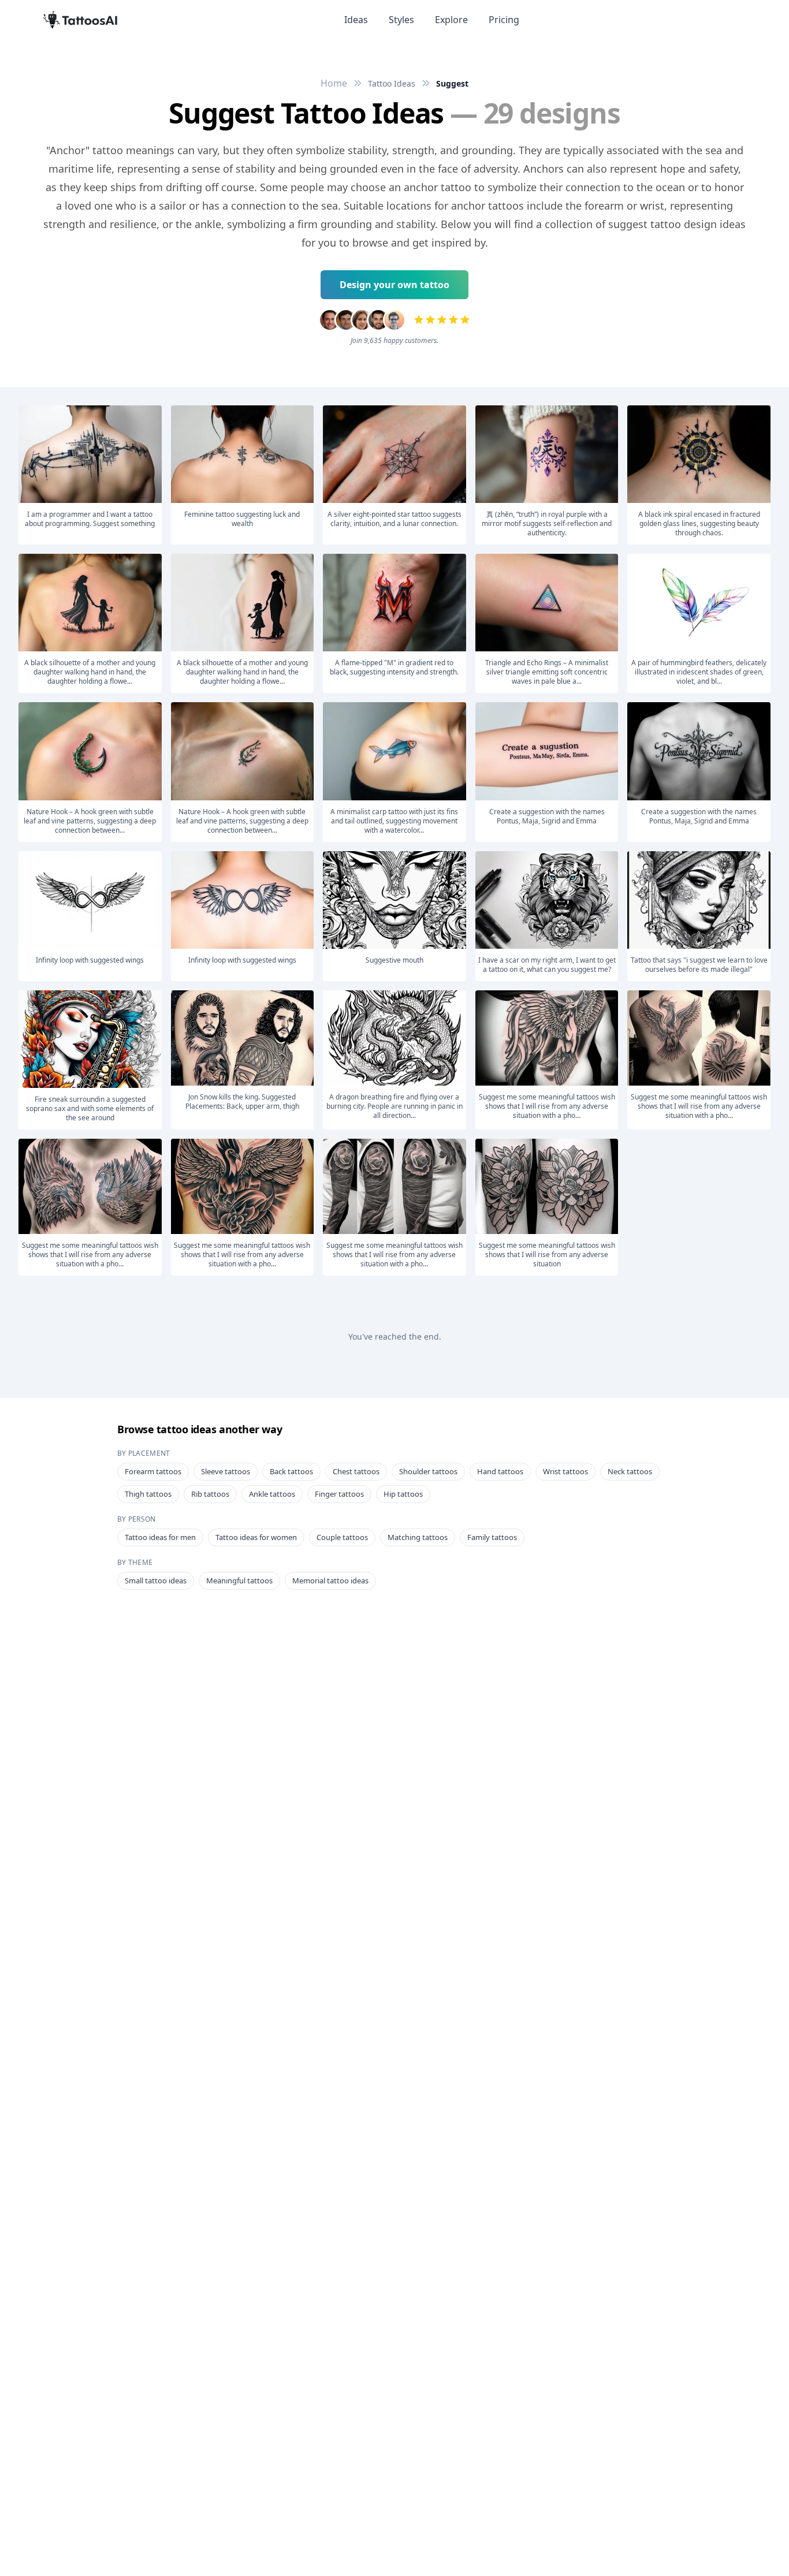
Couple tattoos (342, 1537)
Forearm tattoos (153, 1471)
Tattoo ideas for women (256, 1537)
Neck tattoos (630, 1471)
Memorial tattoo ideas (330, 1580)
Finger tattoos (339, 1494)
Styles (401, 20)
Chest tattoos (356, 1471)
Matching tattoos (418, 1537)
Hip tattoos (403, 1494)
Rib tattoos (210, 1494)
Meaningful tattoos (239, 1580)
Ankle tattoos (272, 1494)
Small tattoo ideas (156, 1580)
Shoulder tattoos (428, 1471)
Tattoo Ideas (392, 83)
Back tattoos (291, 1471)
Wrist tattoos (565, 1471)
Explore (451, 20)
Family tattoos (492, 1537)
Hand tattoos (500, 1471)
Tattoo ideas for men (160, 1537)
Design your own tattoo (394, 285)
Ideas (356, 20)
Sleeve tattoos (226, 1471)
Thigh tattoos (148, 1494)
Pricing (504, 20)
